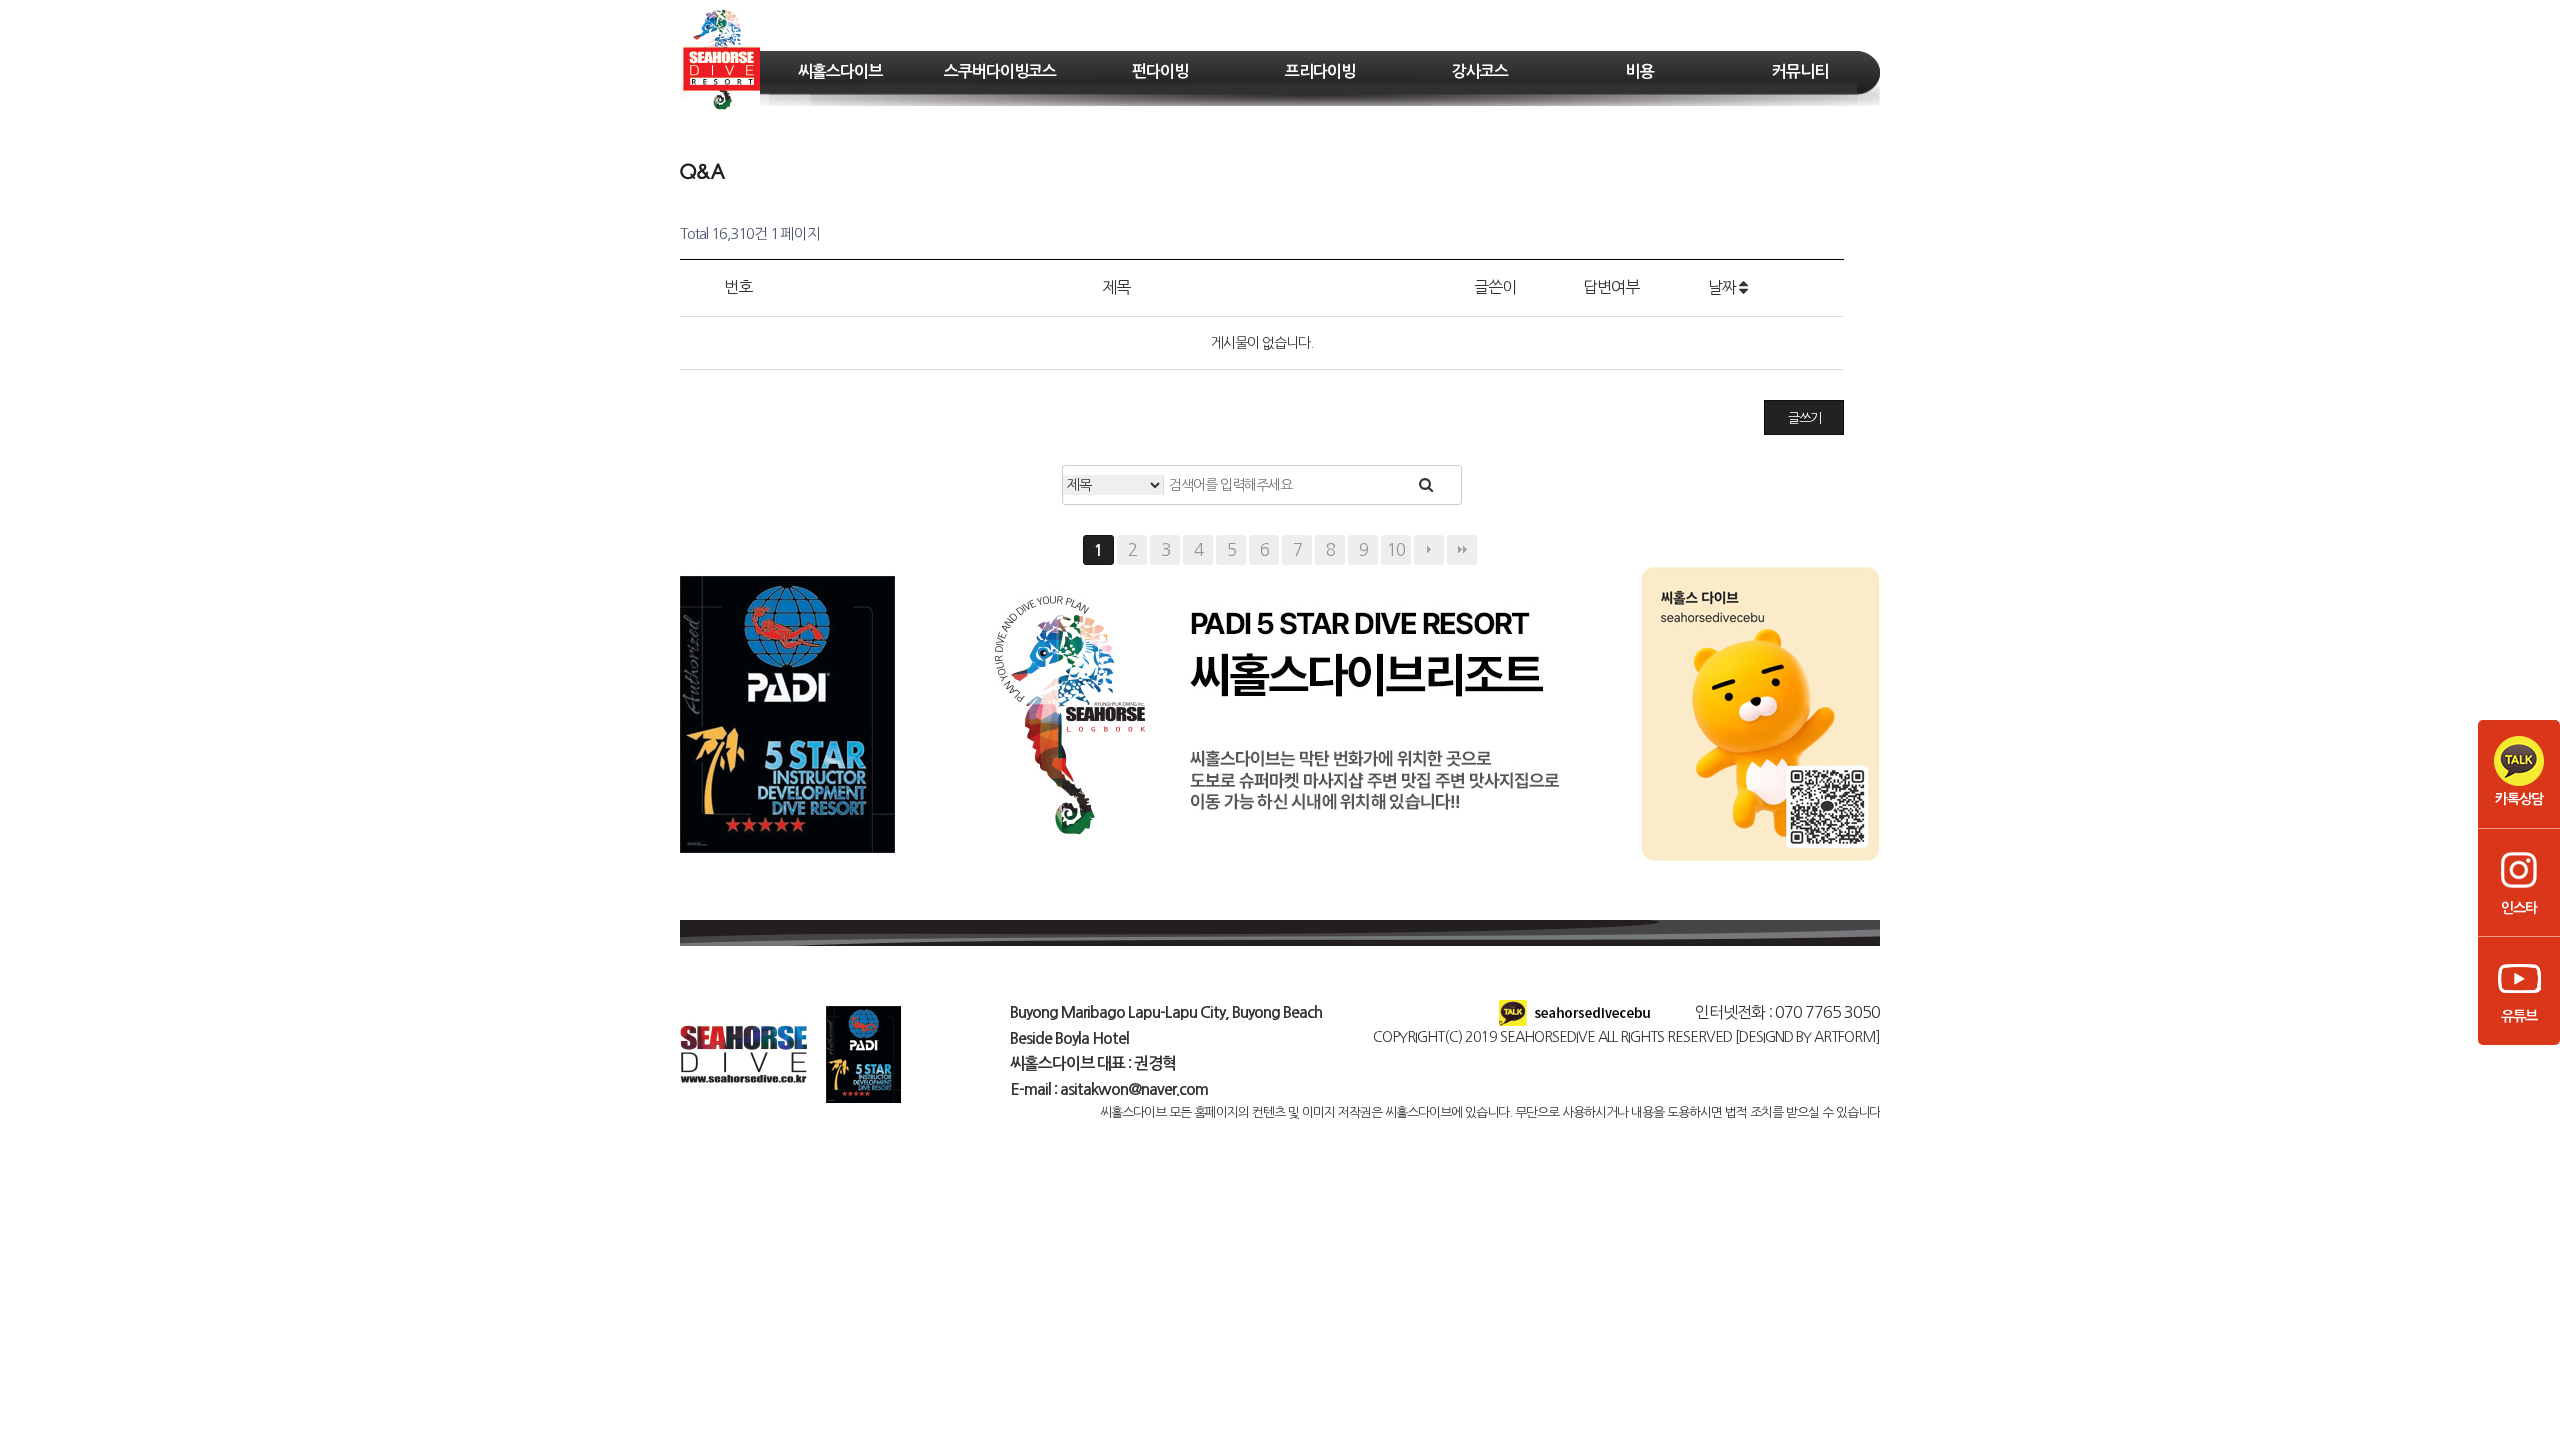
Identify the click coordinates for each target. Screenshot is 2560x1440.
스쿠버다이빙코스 (1000, 71)
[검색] (1425, 485)
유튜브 (2519, 1016)
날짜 (1723, 287)
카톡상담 (2519, 799)
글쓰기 (1804, 418)
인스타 (2519, 908)
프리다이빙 (1320, 71)
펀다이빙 (1160, 71)
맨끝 (1462, 550)
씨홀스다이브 (840, 71)
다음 (1429, 550)
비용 (1640, 71)
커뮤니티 (1800, 71)
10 (1396, 549)
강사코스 (1480, 71)
